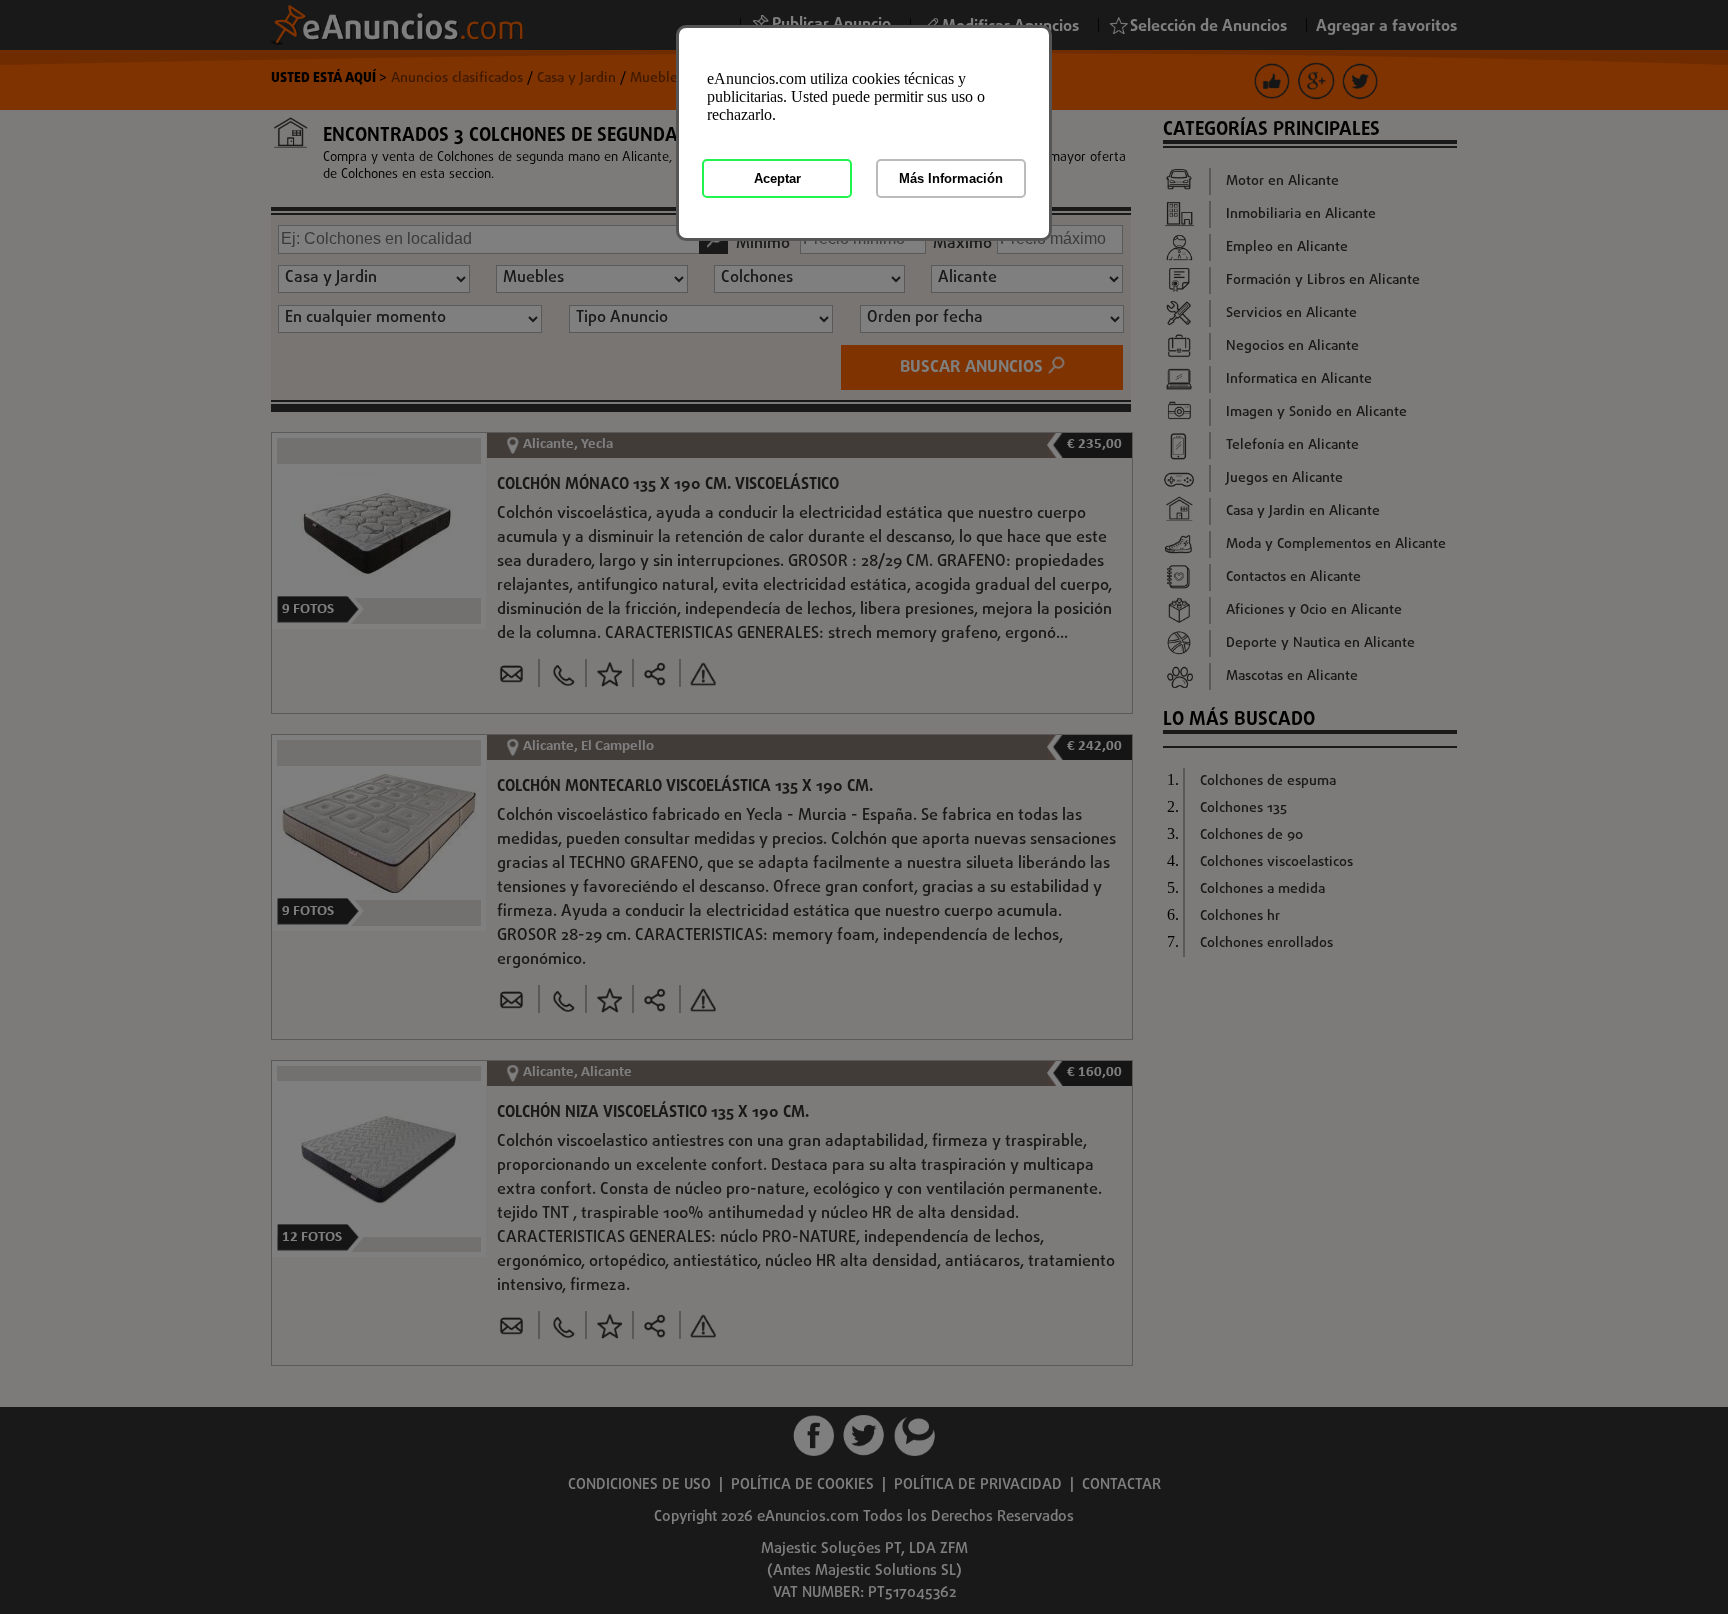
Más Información (951, 178)
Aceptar (777, 178)
